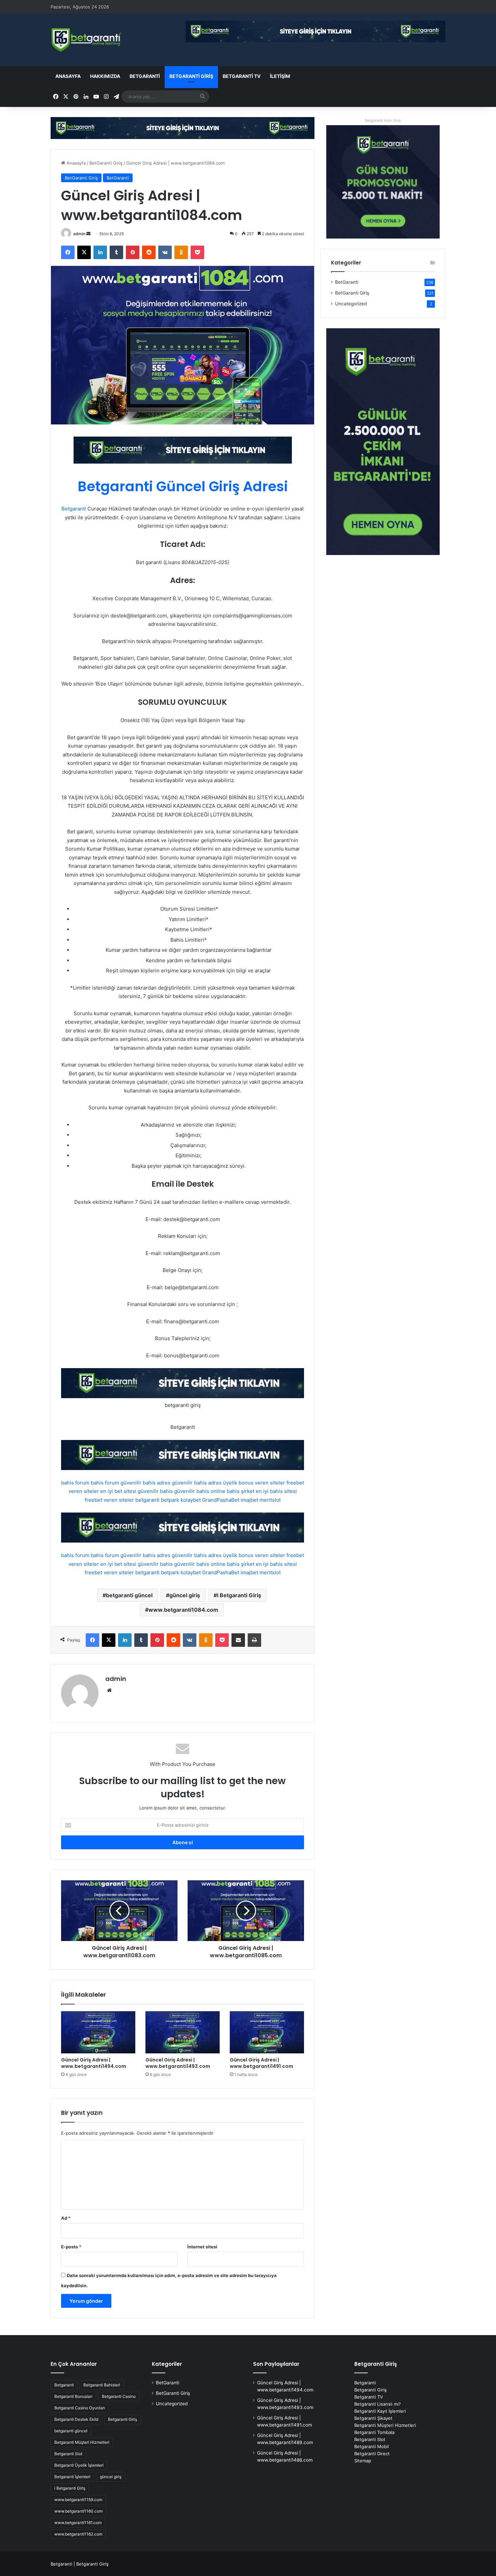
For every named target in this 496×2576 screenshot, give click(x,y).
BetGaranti (145, 76)
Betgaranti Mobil (371, 2446)
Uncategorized (351, 304)
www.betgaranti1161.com (78, 2523)
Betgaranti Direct (372, 2454)
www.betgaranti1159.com (78, 2500)
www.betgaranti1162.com (78, 2534)
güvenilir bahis (155, 1491)
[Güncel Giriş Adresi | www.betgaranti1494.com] (98, 2032)
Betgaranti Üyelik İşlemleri (79, 2465)
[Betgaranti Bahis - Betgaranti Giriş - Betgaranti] (87, 40)
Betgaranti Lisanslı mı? (378, 2404)
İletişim (280, 76)
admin (79, 234)
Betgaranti (74, 509)
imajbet (249, 1500)
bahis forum (75, 1483)
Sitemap (363, 2461)
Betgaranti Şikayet (373, 2418)
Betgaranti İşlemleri (72, 2477)
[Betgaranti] (183, 128)
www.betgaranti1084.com (183, 1610)
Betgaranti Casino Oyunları (80, 2408)
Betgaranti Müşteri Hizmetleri (82, 2442)
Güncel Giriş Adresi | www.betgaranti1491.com (261, 2063)
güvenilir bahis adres (145, 1483)
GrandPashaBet (221, 1500)
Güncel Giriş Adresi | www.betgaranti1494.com (94, 2063)
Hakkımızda (105, 76)
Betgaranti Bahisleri (102, 2385)
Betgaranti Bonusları (73, 2396)
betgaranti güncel (129, 1595)
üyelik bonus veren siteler (254, 1483)
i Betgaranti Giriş (239, 1595)
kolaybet (191, 1500)
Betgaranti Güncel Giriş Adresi (183, 486)
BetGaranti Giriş (191, 76)
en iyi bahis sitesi (276, 1491)
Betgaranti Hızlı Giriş (383, 120)
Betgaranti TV (242, 76)
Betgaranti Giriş (122, 2419)
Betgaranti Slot (68, 2454)
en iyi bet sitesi (118, 1491)
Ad (66, 2218)
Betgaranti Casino (119, 2396)
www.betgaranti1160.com (78, 2511)
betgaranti (147, 1500)
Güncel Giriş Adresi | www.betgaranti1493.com (178, 2063)
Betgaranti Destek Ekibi (76, 2419)
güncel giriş (185, 1595)
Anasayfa (68, 76)
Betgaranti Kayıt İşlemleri (380, 2411)
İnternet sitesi (202, 2247)
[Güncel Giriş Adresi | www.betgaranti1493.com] (183, 2032)
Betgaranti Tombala (374, 2432)
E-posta (71, 2247)
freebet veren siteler (109, 1500)
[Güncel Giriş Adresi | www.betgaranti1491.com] (267, 2032)
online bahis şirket (232, 1491)
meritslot (270, 1500)
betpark (170, 1500)
